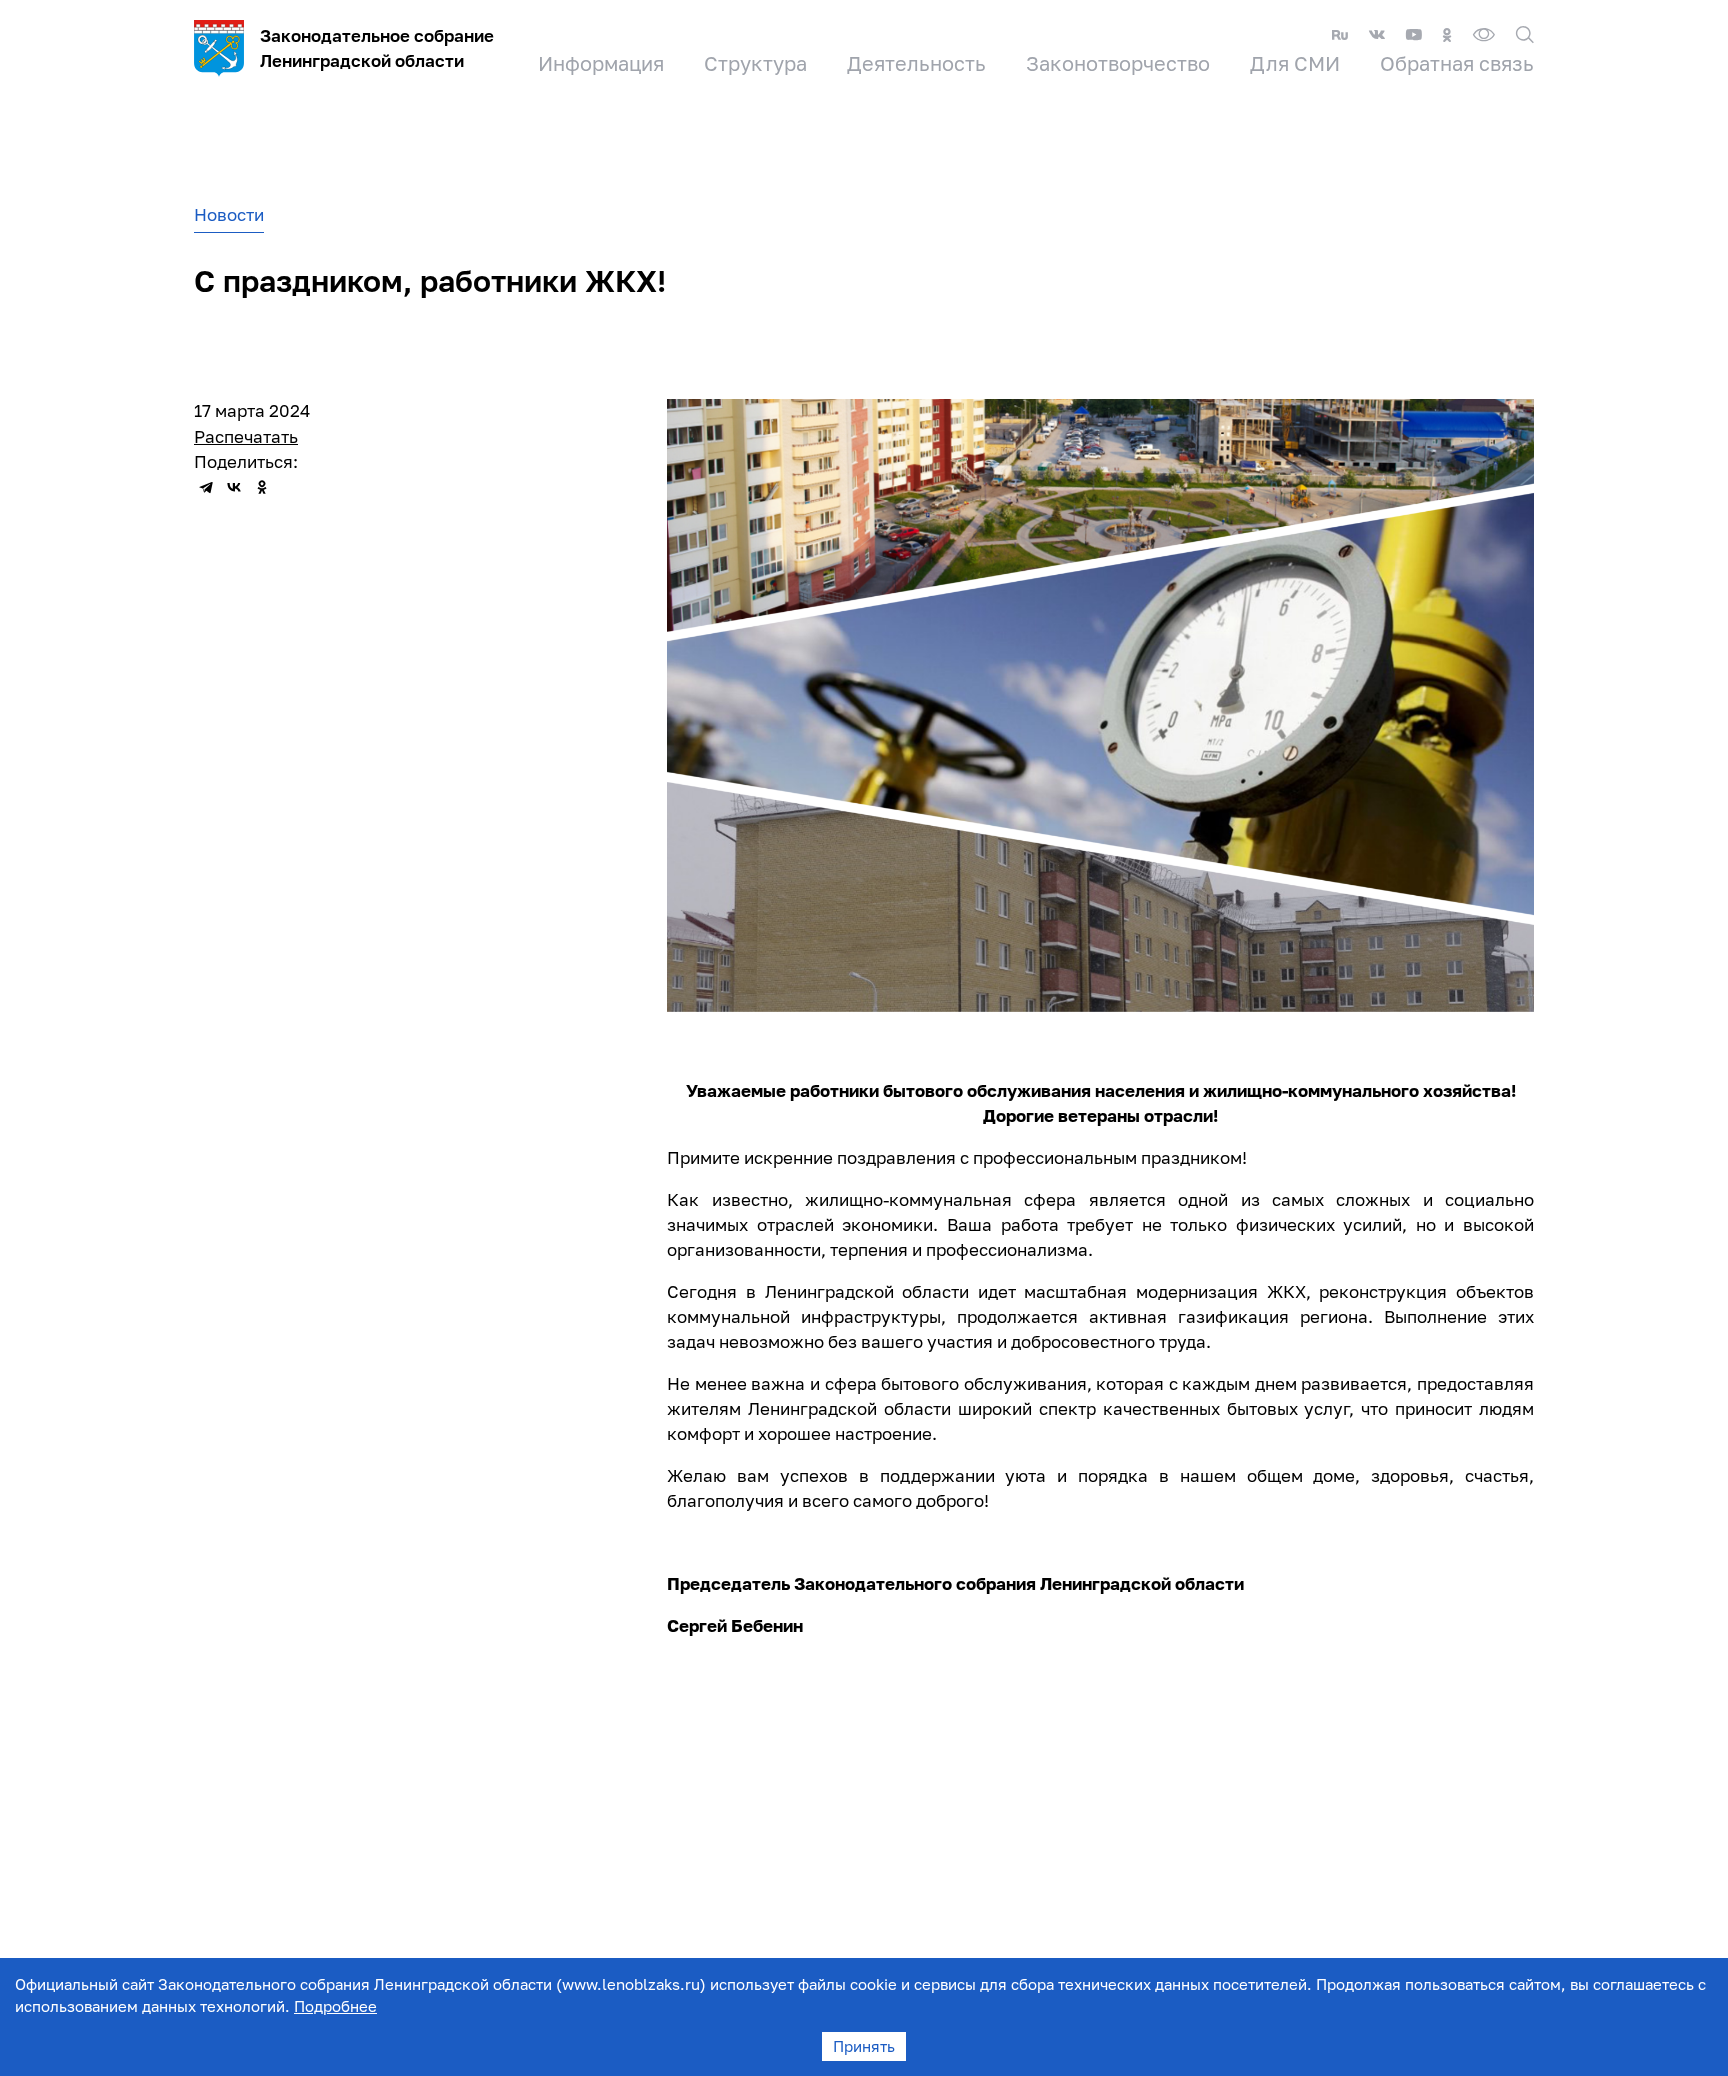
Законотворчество (1118, 63)
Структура (755, 63)
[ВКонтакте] (234, 487)
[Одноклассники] (262, 487)
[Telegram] (206, 487)
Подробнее (335, 2006)
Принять (864, 2046)
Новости (229, 214)
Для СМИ (1295, 63)
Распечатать (246, 436)
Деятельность (916, 63)
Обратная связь (1457, 63)
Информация (601, 63)
